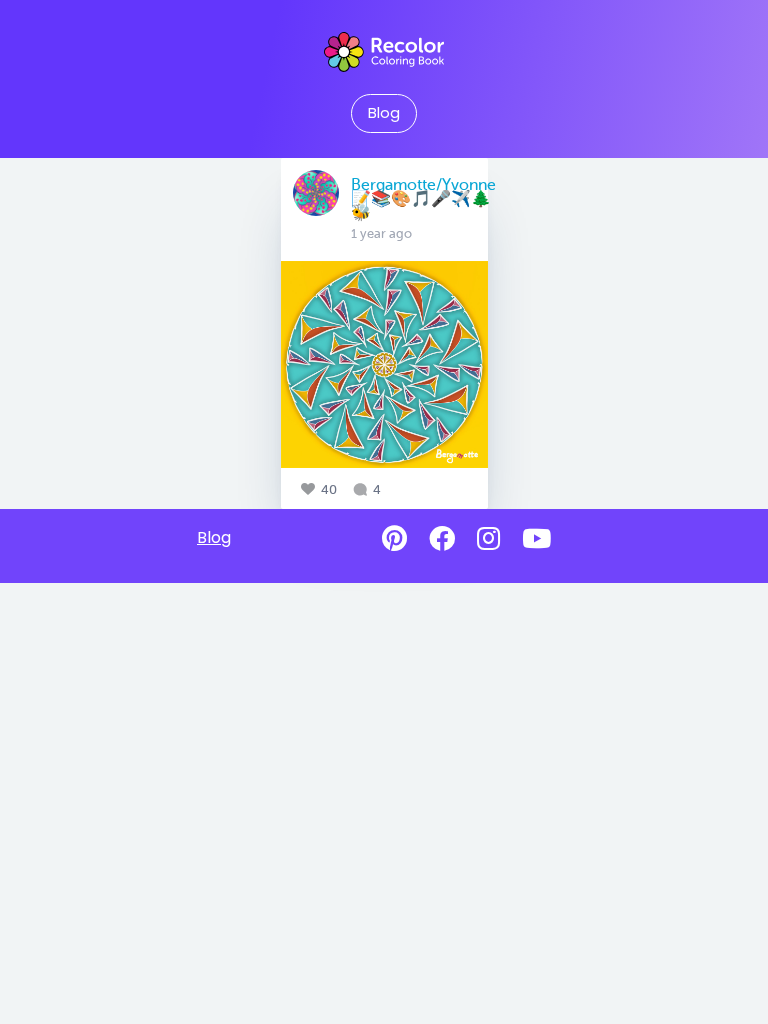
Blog (384, 113)
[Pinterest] (394, 539)
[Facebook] (442, 539)
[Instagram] (488, 539)
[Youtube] (536, 539)
